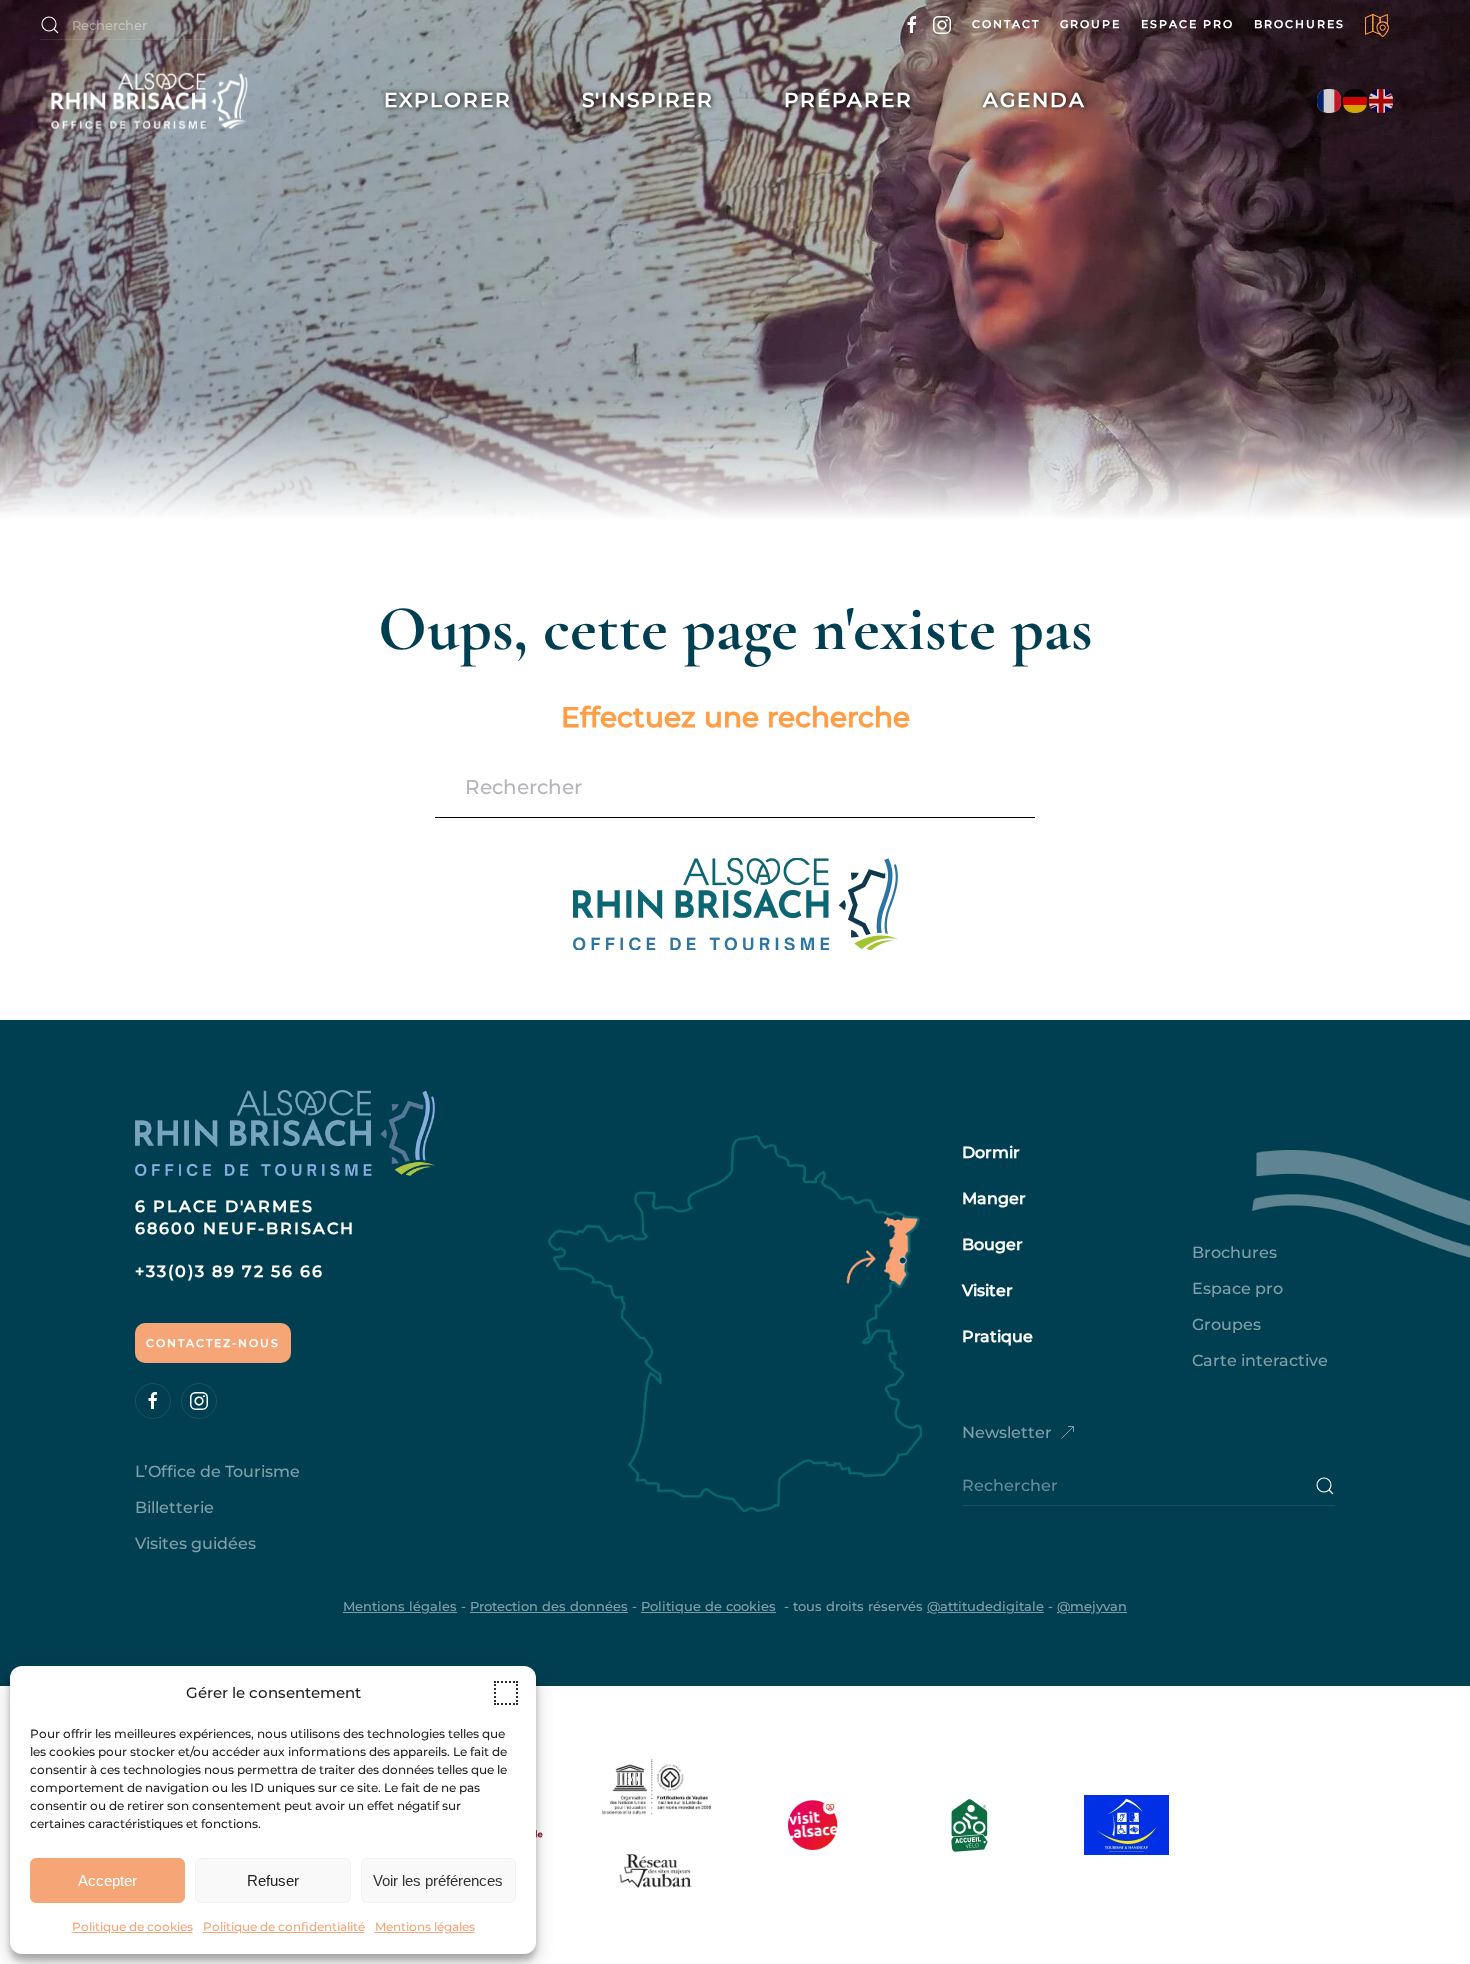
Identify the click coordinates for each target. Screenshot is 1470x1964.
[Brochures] (1377, 24)
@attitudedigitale (985, 1606)
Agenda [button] (1034, 100)
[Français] (1330, 100)
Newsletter (1007, 1432)
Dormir (991, 1152)
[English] (1382, 100)
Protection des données (549, 1606)
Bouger (992, 1244)
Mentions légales (425, 1926)
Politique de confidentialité (284, 1926)
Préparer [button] (848, 100)
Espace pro (1187, 24)
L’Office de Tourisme (217, 1471)
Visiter (987, 1290)
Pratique (997, 1336)
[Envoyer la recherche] (1325, 1486)
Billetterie (174, 1507)
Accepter (107, 1880)
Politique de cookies (132, 1926)
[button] (506, 1693)
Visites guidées (195, 1543)
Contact (1006, 24)
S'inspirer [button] (648, 100)
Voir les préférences (438, 1880)
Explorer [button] (448, 100)
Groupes (1226, 1324)
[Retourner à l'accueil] (167, 100)
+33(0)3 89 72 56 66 (229, 1271)
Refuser (273, 1880)
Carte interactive (1260, 1360)
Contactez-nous (213, 1343)
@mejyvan (1092, 1606)
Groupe (1090, 24)
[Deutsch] (1356, 100)
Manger (994, 1198)
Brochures (1299, 24)
